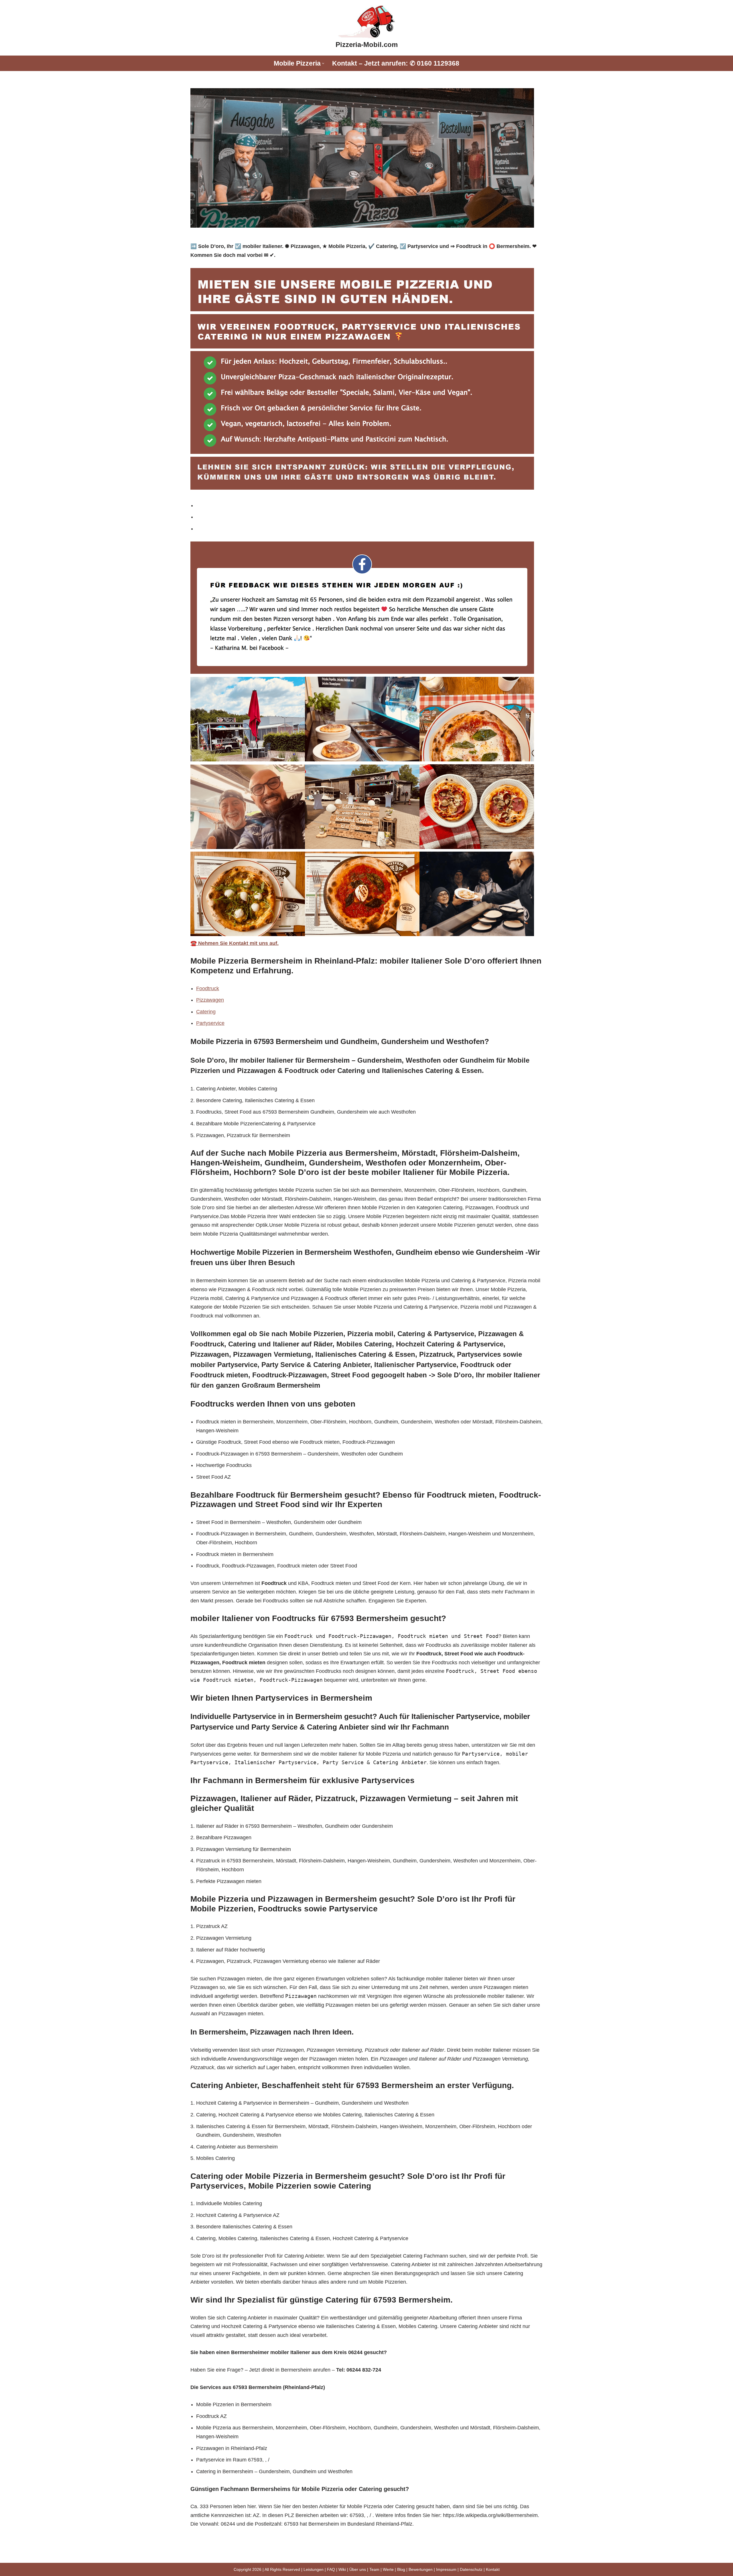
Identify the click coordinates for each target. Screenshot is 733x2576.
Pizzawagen (210, 1000)
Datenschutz (471, 2569)
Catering (206, 1012)
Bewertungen (421, 2569)
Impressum (446, 2569)
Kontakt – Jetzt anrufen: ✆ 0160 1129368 (396, 63)
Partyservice (210, 1023)
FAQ (331, 2569)
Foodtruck (208, 988)
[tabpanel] (366, 745)
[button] (323, 63)
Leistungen (314, 2569)
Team (374, 2569)
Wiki (342, 2569)
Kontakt (493, 2569)
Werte (388, 2569)
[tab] (369, 506)
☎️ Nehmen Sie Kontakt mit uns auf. (235, 943)
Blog (401, 2569)
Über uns (358, 2569)
